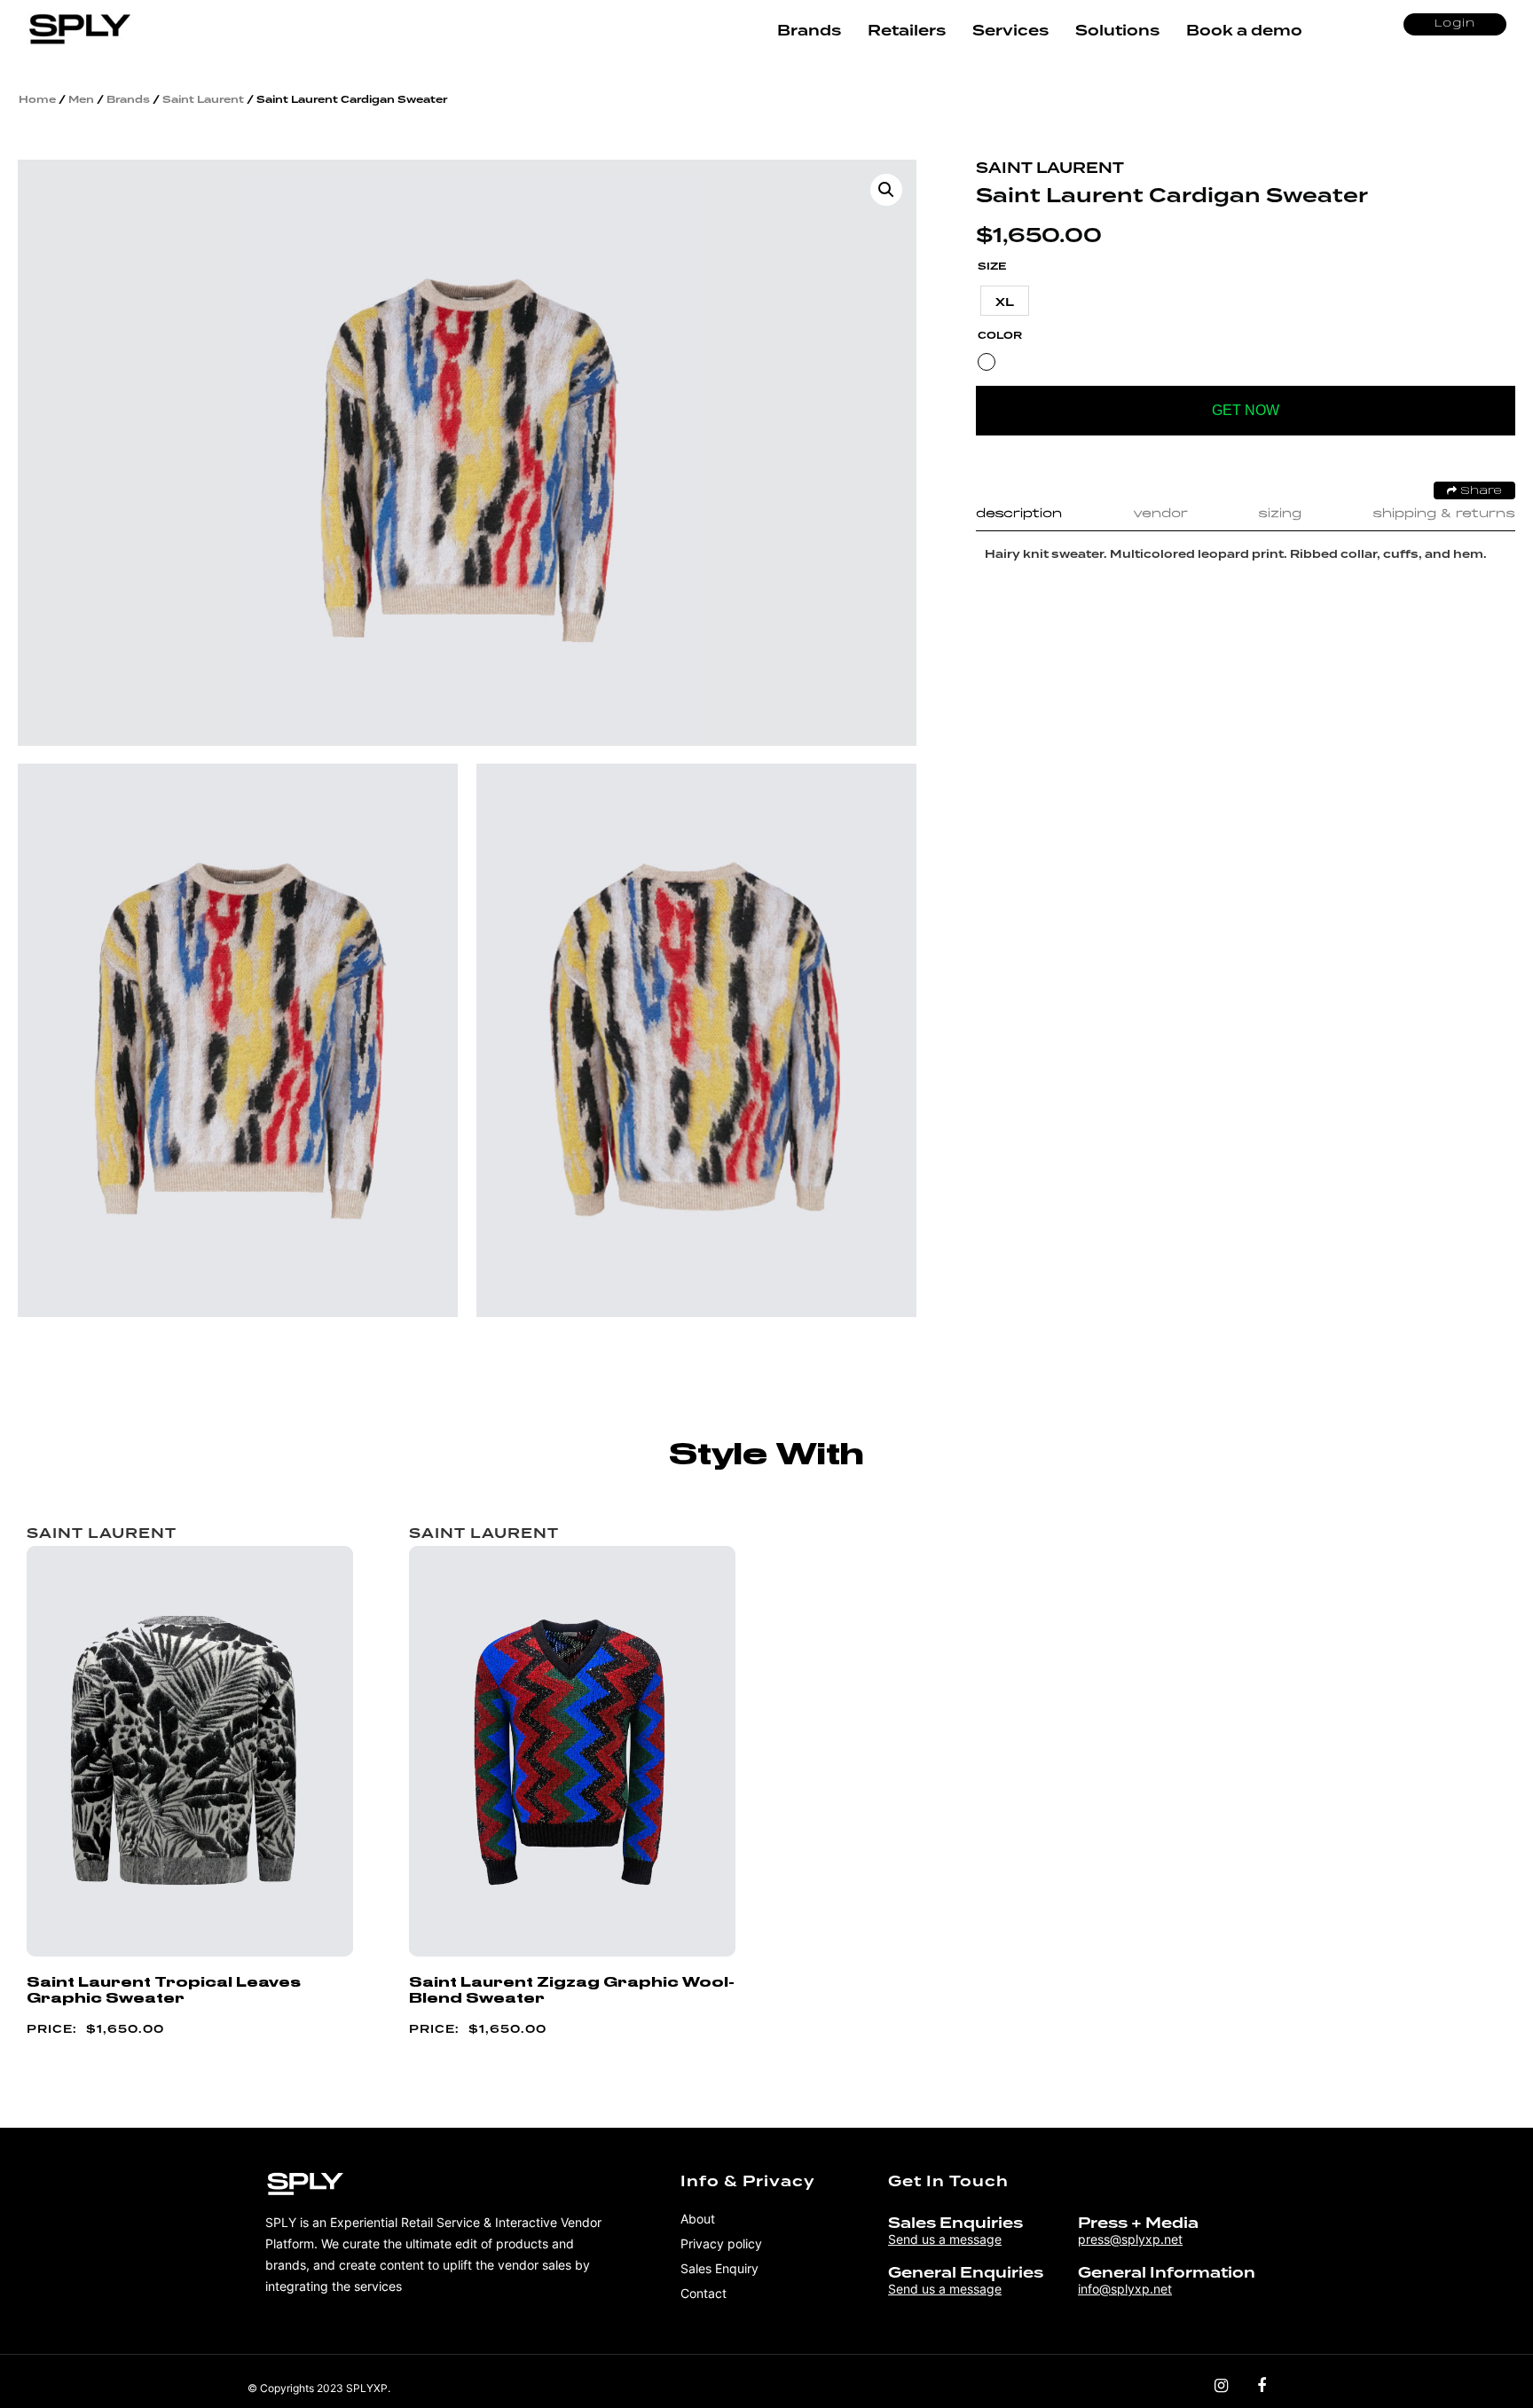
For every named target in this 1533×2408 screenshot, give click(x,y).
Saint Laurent (203, 99)
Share (1479, 491)
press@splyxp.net (1130, 2239)
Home (37, 99)
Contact (704, 2293)
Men (81, 99)
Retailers (907, 31)
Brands (809, 31)
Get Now (1246, 410)
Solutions (1117, 31)
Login (1455, 24)
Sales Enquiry (719, 2268)
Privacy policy (721, 2243)
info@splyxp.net (1125, 2289)
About (698, 2219)
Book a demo (1244, 31)
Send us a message (945, 2239)
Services (1010, 31)
